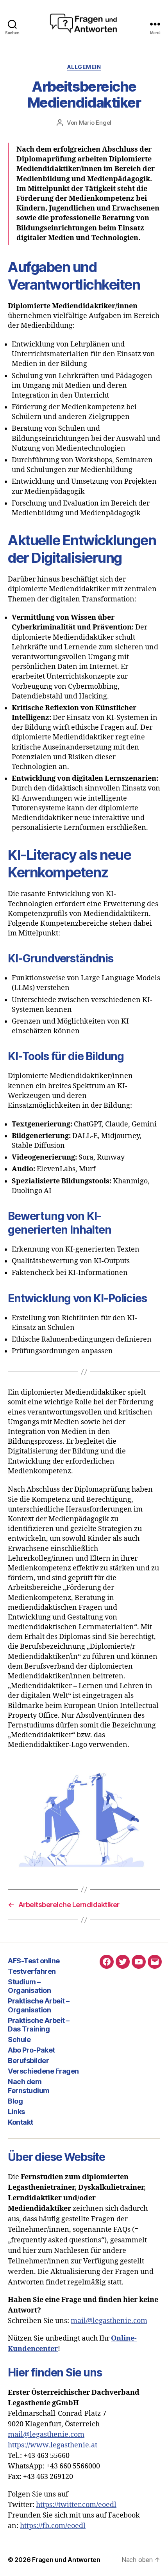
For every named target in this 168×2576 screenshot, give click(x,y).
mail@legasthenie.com (109, 2321)
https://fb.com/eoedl (53, 2526)
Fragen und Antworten (66, 2560)
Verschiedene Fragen (43, 2071)
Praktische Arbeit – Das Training (39, 2025)
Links (16, 2112)
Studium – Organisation (29, 1986)
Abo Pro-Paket (31, 2050)
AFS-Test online (34, 1961)
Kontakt (21, 2122)
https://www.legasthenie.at (53, 2445)
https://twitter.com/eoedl (76, 2505)
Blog (15, 2101)
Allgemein (84, 67)
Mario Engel (95, 123)
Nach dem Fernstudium (29, 2086)
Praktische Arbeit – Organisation (39, 2005)
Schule (19, 2039)
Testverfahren (32, 1971)
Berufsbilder (28, 2061)
